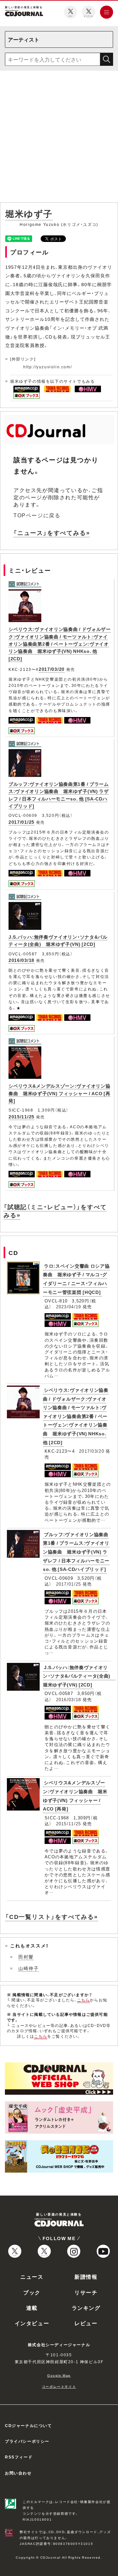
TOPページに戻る (37, 515)
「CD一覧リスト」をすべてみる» (52, 1916)
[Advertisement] (59, 138)
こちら (84, 2000)
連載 (32, 2308)
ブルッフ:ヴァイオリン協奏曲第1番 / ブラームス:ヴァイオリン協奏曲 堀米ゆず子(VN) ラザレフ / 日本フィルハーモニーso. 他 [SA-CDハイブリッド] (76, 1552)
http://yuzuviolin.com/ (48, 367)
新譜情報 (86, 2276)
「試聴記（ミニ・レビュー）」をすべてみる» (55, 1211)
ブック (32, 2292)
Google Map (59, 2375)
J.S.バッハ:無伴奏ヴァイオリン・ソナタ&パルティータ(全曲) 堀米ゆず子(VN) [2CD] (58, 940)
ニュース (32, 2276)
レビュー (86, 2323)
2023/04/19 (69, 1306)
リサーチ (86, 2292)
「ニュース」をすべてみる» (52, 533)
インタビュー (32, 2323)
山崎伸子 (29, 1968)
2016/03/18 (21, 960)
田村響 (26, 1957)
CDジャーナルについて (29, 2425)
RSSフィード (19, 2457)
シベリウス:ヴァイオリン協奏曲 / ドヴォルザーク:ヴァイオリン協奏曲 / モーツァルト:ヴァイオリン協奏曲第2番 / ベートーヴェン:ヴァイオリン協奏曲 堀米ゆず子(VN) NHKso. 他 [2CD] (60, 644)
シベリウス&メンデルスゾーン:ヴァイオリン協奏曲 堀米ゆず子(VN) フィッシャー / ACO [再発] (59, 1093)
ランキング (86, 2308)
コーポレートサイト (59, 2386)
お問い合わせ (18, 2473)
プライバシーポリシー (27, 2441)
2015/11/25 (21, 1116)
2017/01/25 (21, 822)
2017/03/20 (52, 669)
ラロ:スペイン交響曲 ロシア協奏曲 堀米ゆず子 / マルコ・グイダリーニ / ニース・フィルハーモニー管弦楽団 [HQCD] (76, 1279)
